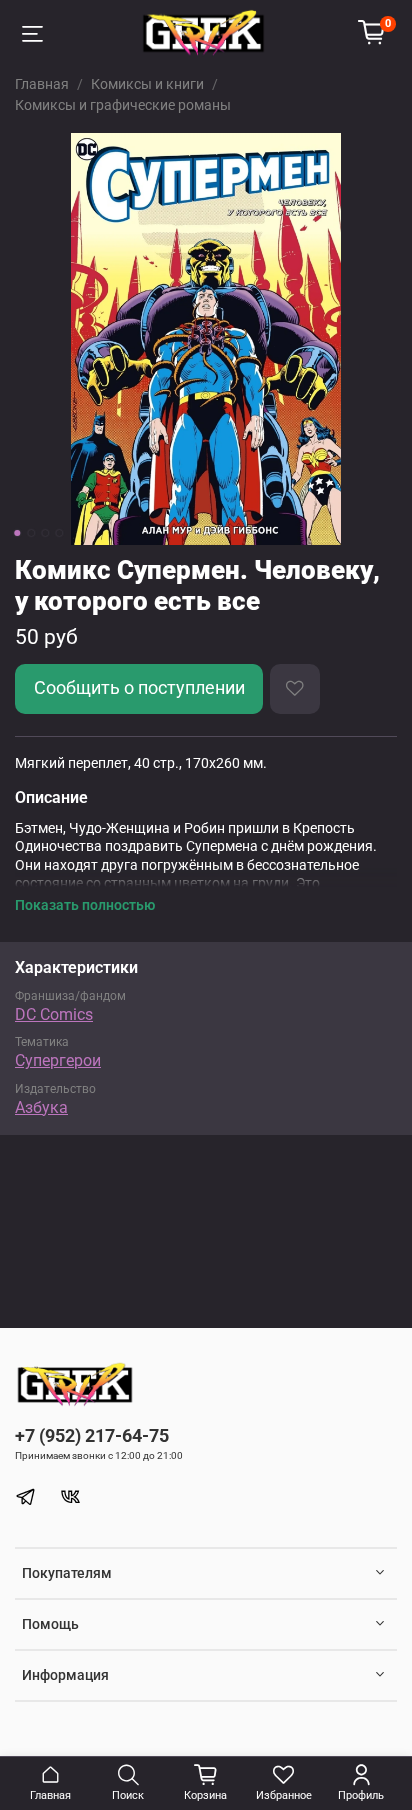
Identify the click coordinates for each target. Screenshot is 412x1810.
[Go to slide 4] (59, 533)
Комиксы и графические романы (123, 105)
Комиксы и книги (147, 84)
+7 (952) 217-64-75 (92, 1435)
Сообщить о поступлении (139, 688)
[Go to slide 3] (45, 533)
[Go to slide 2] (31, 533)
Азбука (41, 1107)
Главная (42, 84)
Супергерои (58, 1060)
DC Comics (54, 1014)
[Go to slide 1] (17, 533)
